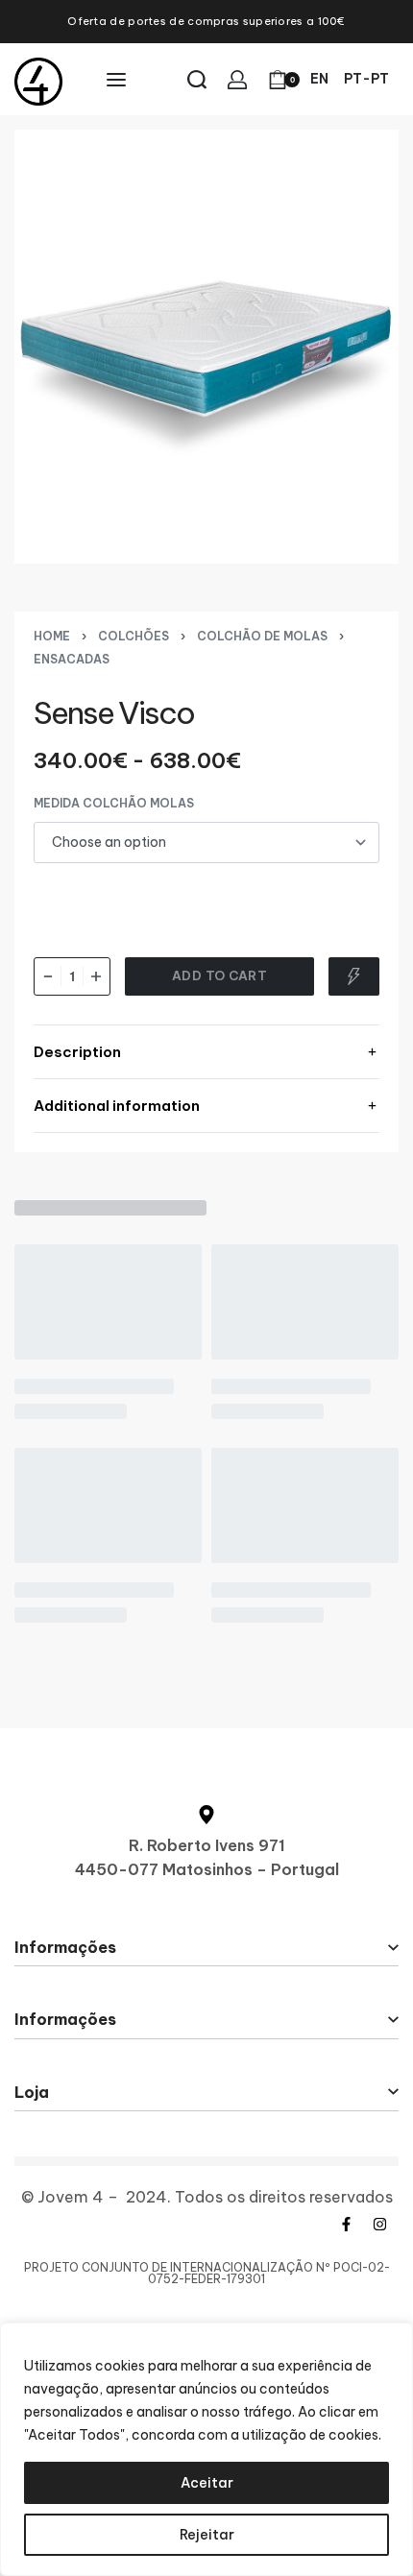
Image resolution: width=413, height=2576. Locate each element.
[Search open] (197, 80)
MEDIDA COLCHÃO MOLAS (114, 803)
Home (52, 636)
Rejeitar (207, 2535)
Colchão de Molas (262, 636)
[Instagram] (379, 2224)
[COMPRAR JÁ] (354, 976)
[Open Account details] (237, 80)
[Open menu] (116, 80)
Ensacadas (72, 659)
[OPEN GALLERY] (206, 346)
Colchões (134, 636)
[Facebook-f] (346, 2224)
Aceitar (207, 2483)
